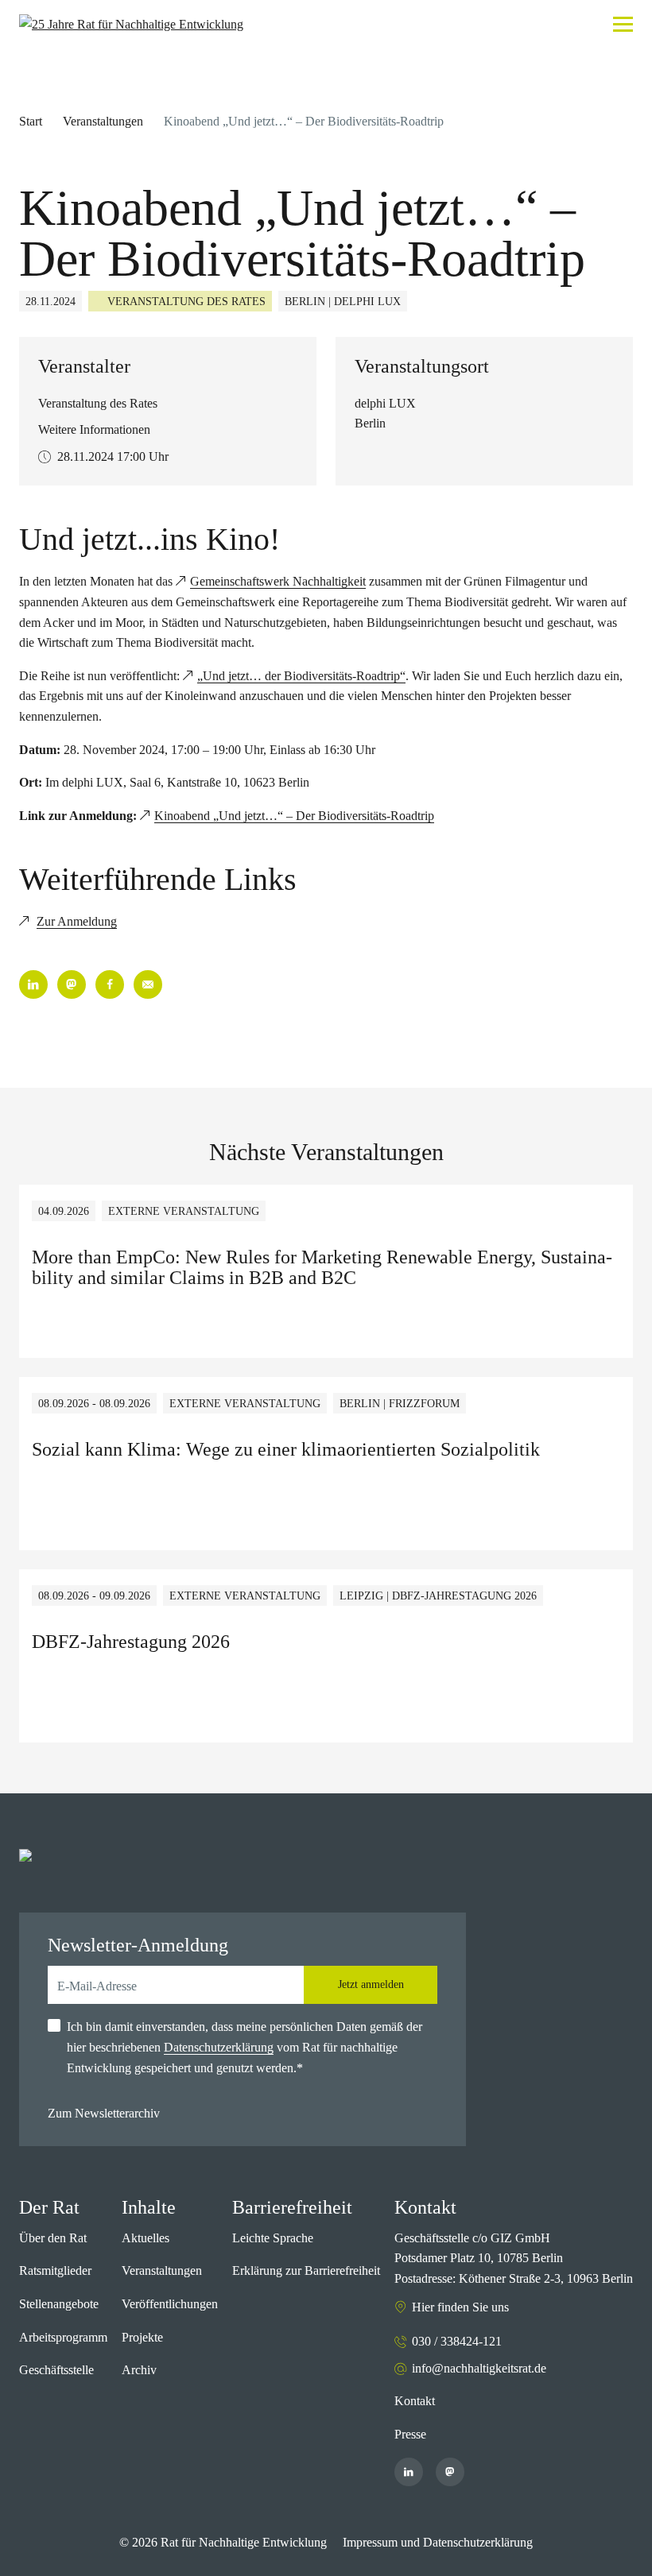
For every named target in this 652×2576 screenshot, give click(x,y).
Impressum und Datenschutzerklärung (438, 2542)
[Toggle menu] (623, 24)
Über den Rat (53, 2238)
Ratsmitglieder (55, 2270)
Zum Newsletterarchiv (104, 2113)
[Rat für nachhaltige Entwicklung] (131, 25)
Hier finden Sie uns (460, 2307)
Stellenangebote (59, 2304)
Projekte (142, 2337)
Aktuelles (146, 2238)
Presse (410, 2434)
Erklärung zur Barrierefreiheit (306, 2270)
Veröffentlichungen (170, 2304)
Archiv (139, 2370)
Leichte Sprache (273, 2238)
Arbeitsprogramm (63, 2337)
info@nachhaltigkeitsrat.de (479, 2368)
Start (31, 121)
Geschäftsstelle (56, 2370)
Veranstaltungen (103, 121)
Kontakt (415, 2401)
